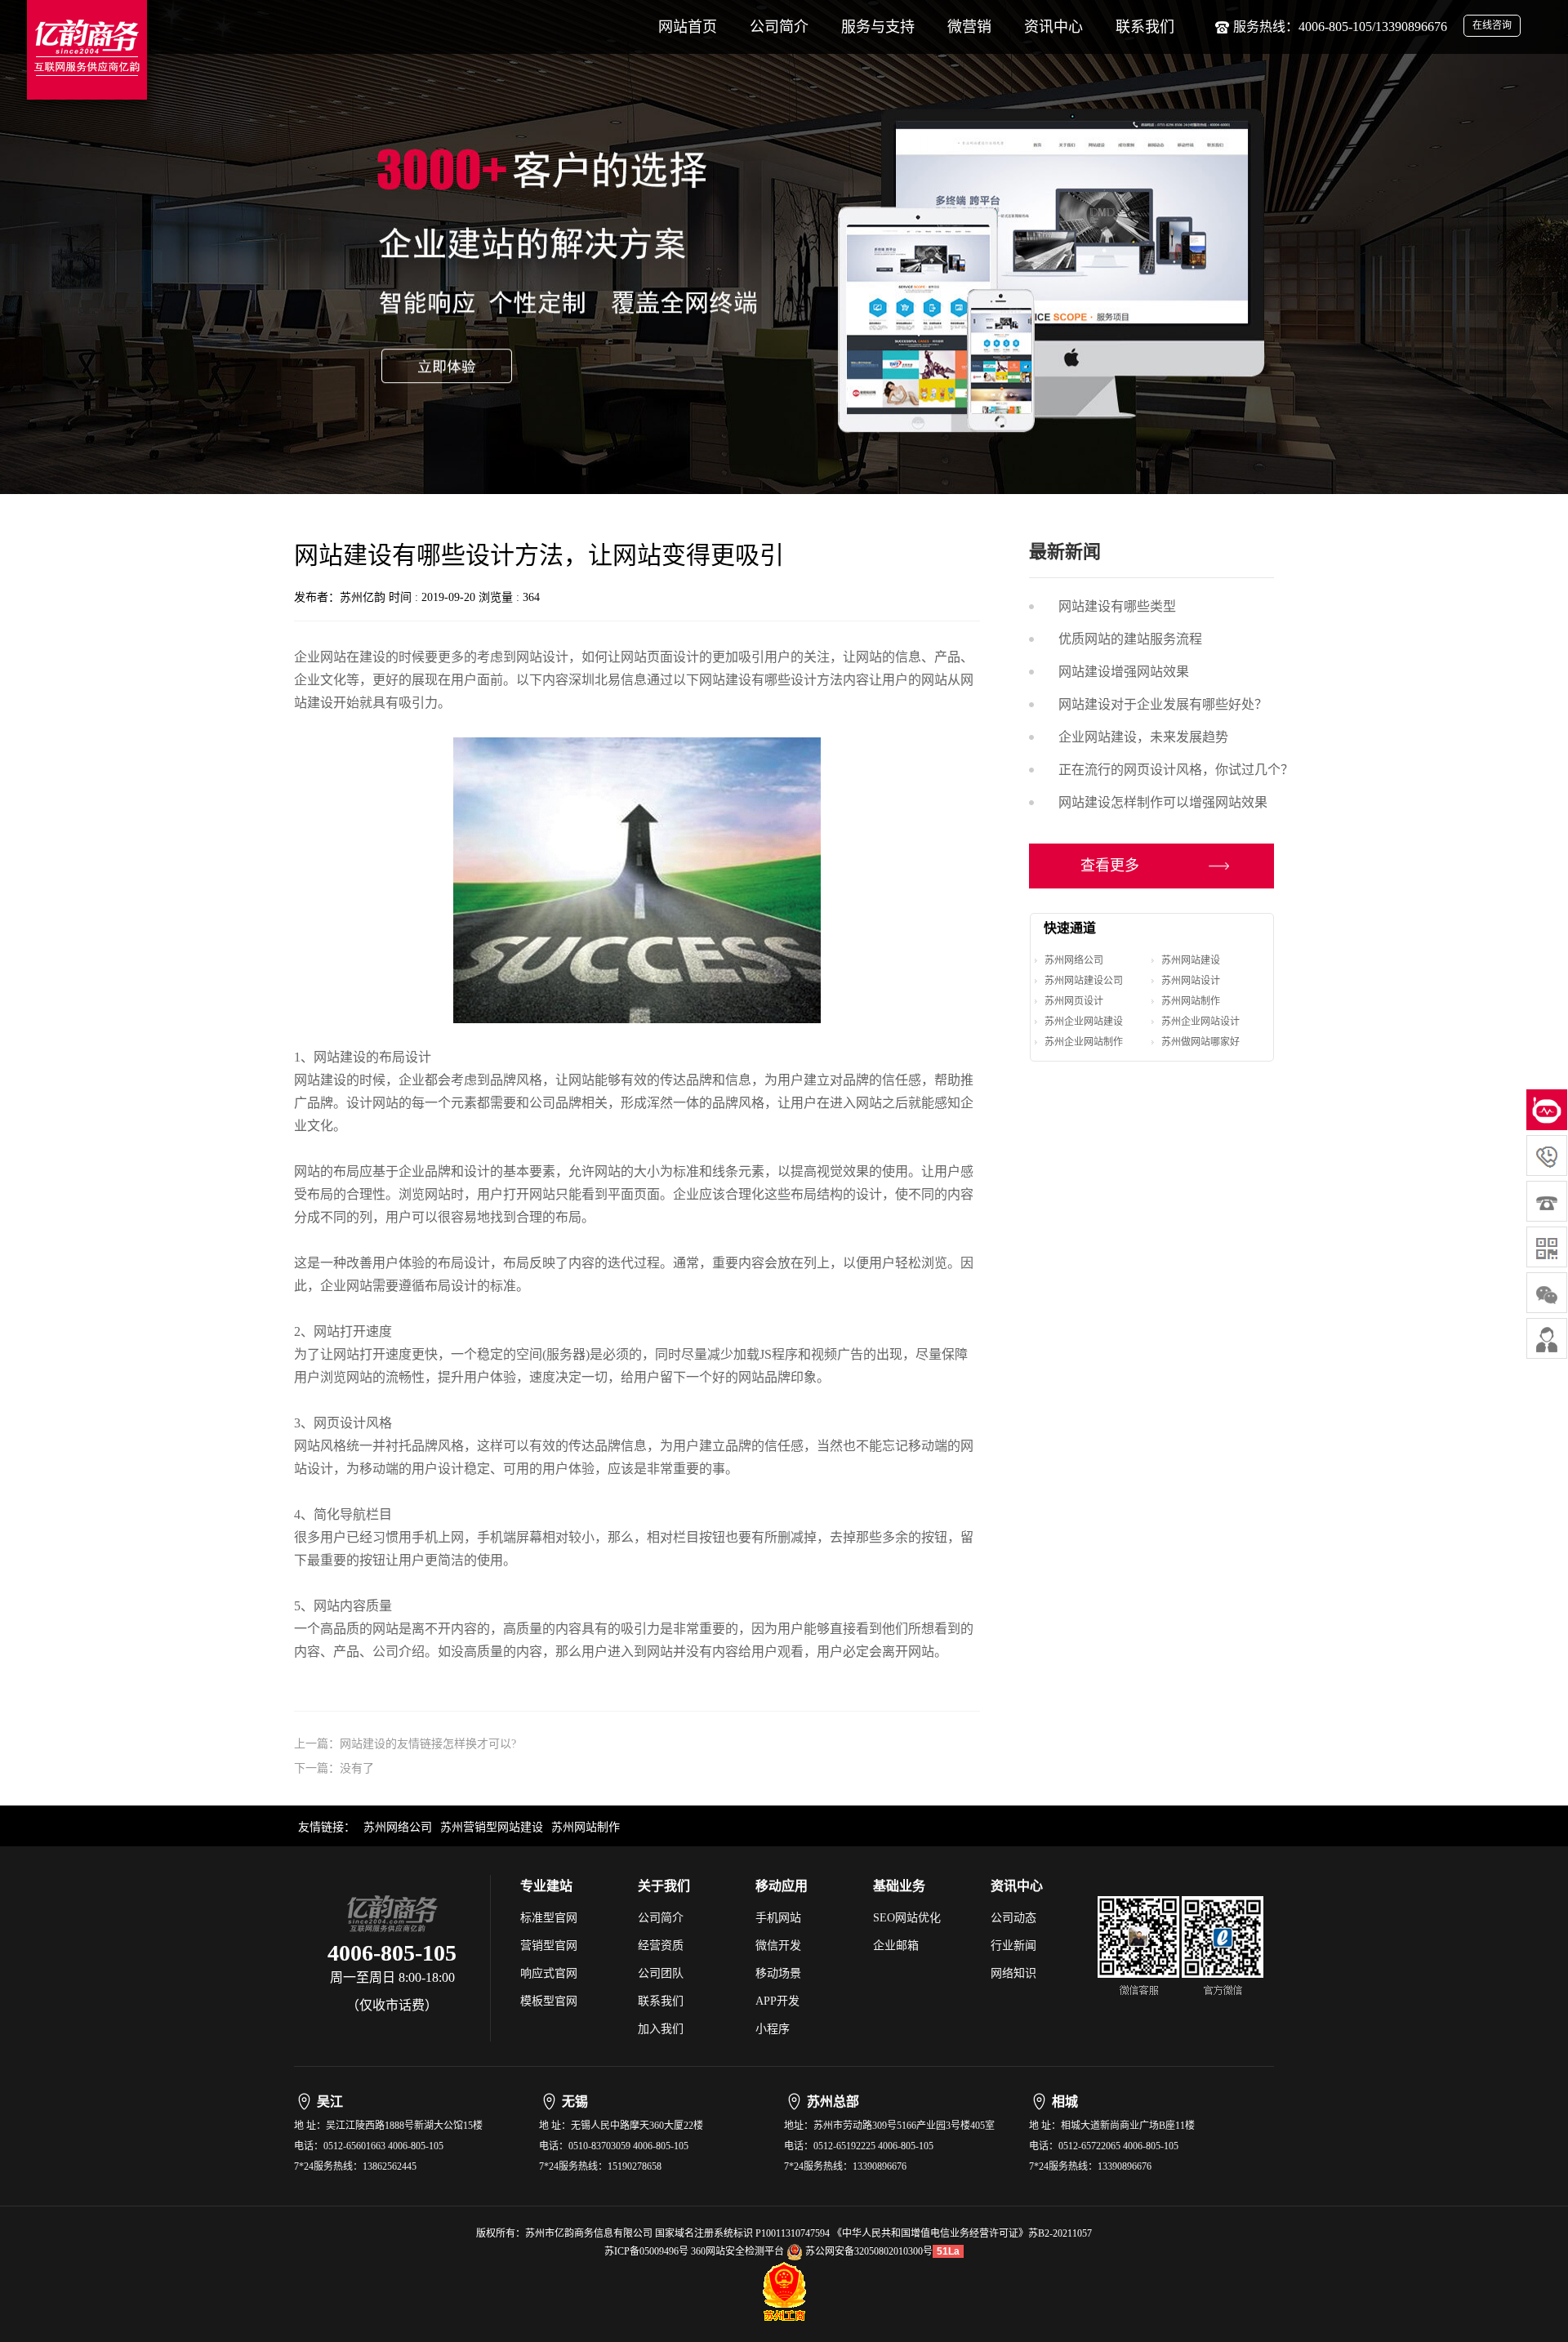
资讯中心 (1053, 27)
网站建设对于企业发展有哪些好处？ (1163, 704)
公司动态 (1013, 1918)
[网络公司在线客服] (1547, 1110)
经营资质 (661, 1946)
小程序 (773, 2029)
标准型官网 (549, 1918)
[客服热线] (1547, 1155)
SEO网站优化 (907, 1918)
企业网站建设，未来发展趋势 (1143, 737)
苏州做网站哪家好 (1200, 1042)
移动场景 (778, 1973)
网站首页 (688, 27)
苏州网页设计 (1074, 1001)
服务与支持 (878, 27)
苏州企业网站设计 (1200, 1022)
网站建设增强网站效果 (1124, 672)
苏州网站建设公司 (1084, 981)
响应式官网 (549, 1973)
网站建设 (725, 680)
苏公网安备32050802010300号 (868, 2251)
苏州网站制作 (1191, 1001)
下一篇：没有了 (334, 1768)
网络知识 (1013, 1973)
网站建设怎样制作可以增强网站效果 (1163, 802)
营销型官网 (549, 1946)
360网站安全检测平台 (737, 2251)
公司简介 (779, 27)
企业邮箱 (896, 1946)
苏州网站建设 (1191, 960)
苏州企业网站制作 (1084, 1042)
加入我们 (661, 2029)
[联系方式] (1547, 1338)
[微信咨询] (1547, 1293)
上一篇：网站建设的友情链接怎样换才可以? (405, 1744)
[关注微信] (1547, 1247)
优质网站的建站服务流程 (1130, 639)
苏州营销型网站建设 (492, 1827)
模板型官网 (549, 2001)
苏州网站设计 (1191, 981)
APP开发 (777, 2001)
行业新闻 (1013, 1946)
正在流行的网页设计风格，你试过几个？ (1176, 770)
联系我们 (1145, 27)
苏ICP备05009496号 (646, 2251)
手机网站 (778, 1918)
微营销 (969, 27)
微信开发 (778, 1946)
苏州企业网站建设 (1084, 1022)
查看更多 (1110, 866)
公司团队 (661, 1973)
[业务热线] (1547, 1201)
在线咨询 (1492, 25)
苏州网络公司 (1074, 960)
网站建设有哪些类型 (1117, 606)
